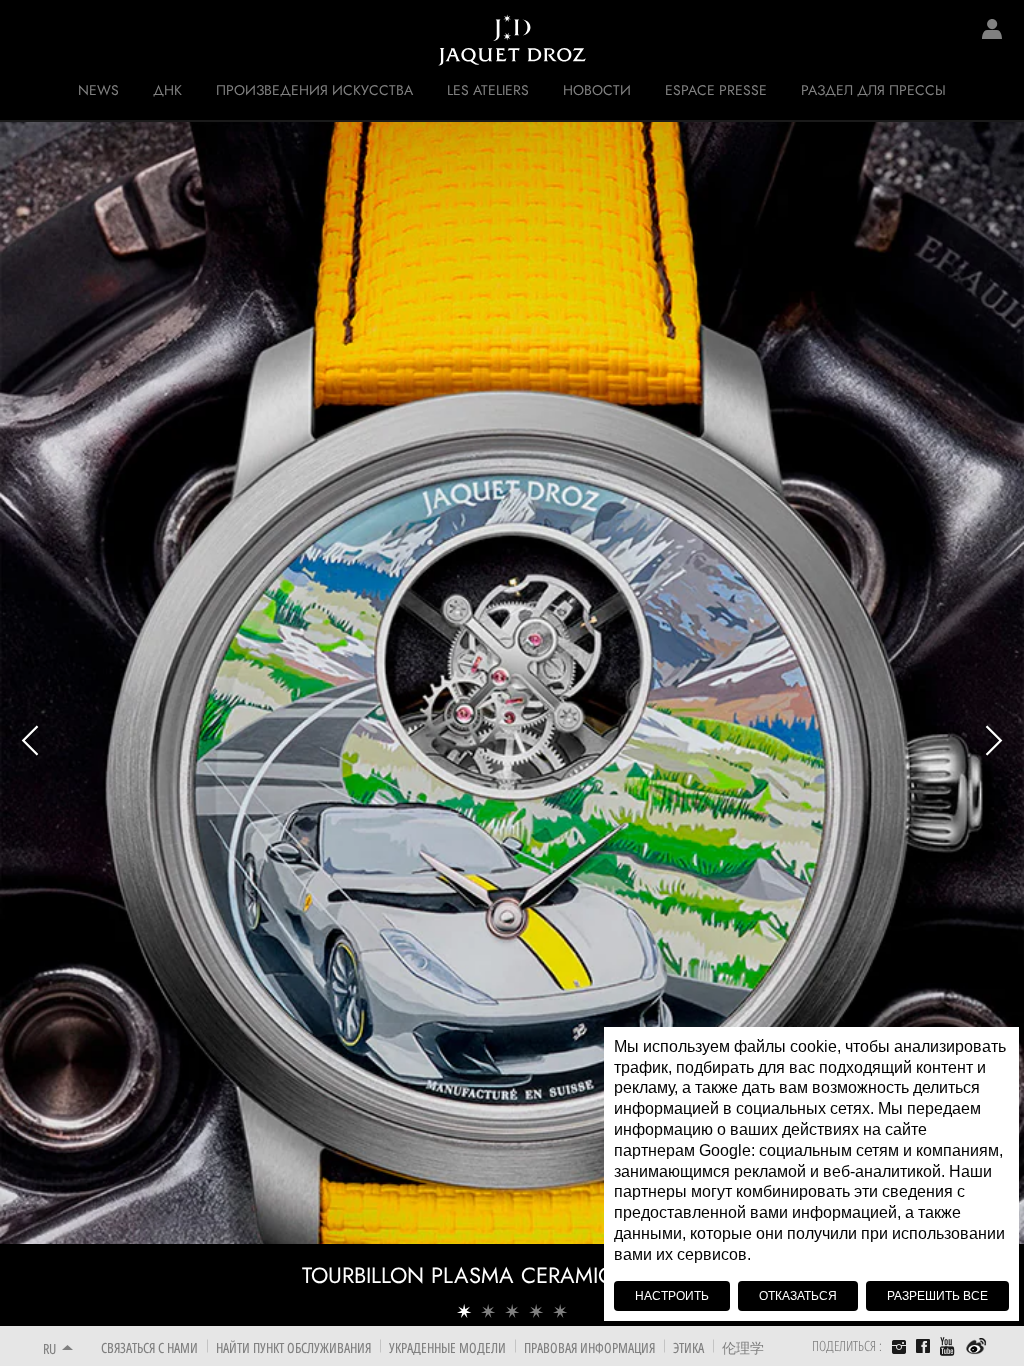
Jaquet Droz (30, 40)
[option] (512, 723)
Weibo (976, 1347)
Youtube (948, 1346)
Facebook (923, 1346)
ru (49, 1348)
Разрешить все (937, 1296)
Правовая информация (589, 1347)
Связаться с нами (149, 1347)
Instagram (899, 1349)
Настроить (672, 1296)
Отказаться (798, 1296)
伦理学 (743, 1347)
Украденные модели (447, 1347)
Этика (688, 1347)
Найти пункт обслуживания (293, 1347)
